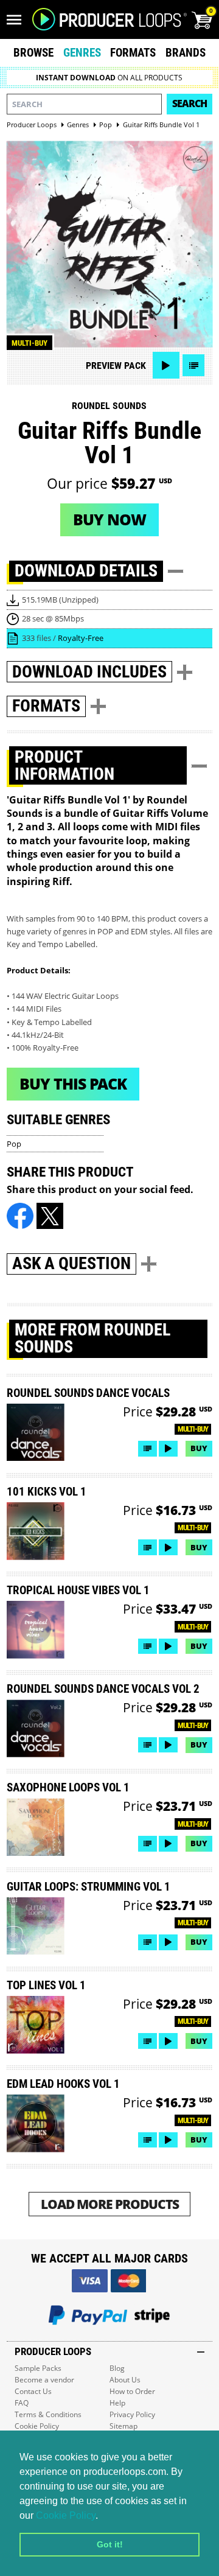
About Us (125, 2380)
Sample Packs (38, 2368)
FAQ (22, 2403)
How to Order (132, 2391)
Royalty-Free (81, 638)
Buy (199, 1448)
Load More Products (110, 2204)
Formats (133, 53)
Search (189, 103)
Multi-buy (30, 343)
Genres (82, 53)
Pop (14, 1144)
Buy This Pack (73, 1083)
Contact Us (33, 2391)
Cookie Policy (66, 2515)
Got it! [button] (110, 2544)
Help (117, 2403)
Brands (186, 53)
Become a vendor (44, 2380)
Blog (117, 2368)
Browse (33, 53)
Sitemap (123, 2426)
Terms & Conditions (48, 2414)
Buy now (109, 519)
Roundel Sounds (109, 406)
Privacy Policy (132, 2414)
